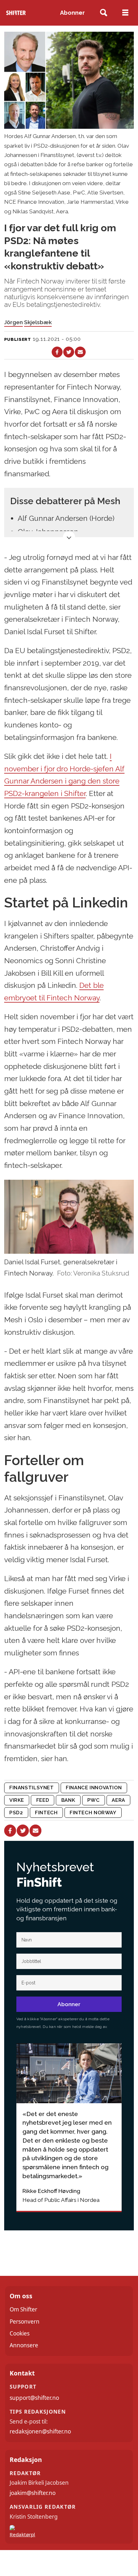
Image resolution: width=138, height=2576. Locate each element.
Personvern (25, 2322)
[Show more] (69, 537)
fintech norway (93, 1813)
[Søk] (104, 13)
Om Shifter (23, 2309)
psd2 (16, 1813)
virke (17, 1800)
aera (118, 1800)
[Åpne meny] (125, 13)
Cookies (20, 2333)
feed (43, 1800)
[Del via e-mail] (80, 352)
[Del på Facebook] (57, 352)
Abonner (72, 13)
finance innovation (94, 1788)
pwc (94, 1800)
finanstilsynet (32, 1788)
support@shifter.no (34, 2398)
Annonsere (24, 2345)
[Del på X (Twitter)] (69, 352)
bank (68, 1800)
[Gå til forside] (16, 13)
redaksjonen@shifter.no (40, 2431)
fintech (46, 1813)
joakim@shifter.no (33, 2493)
